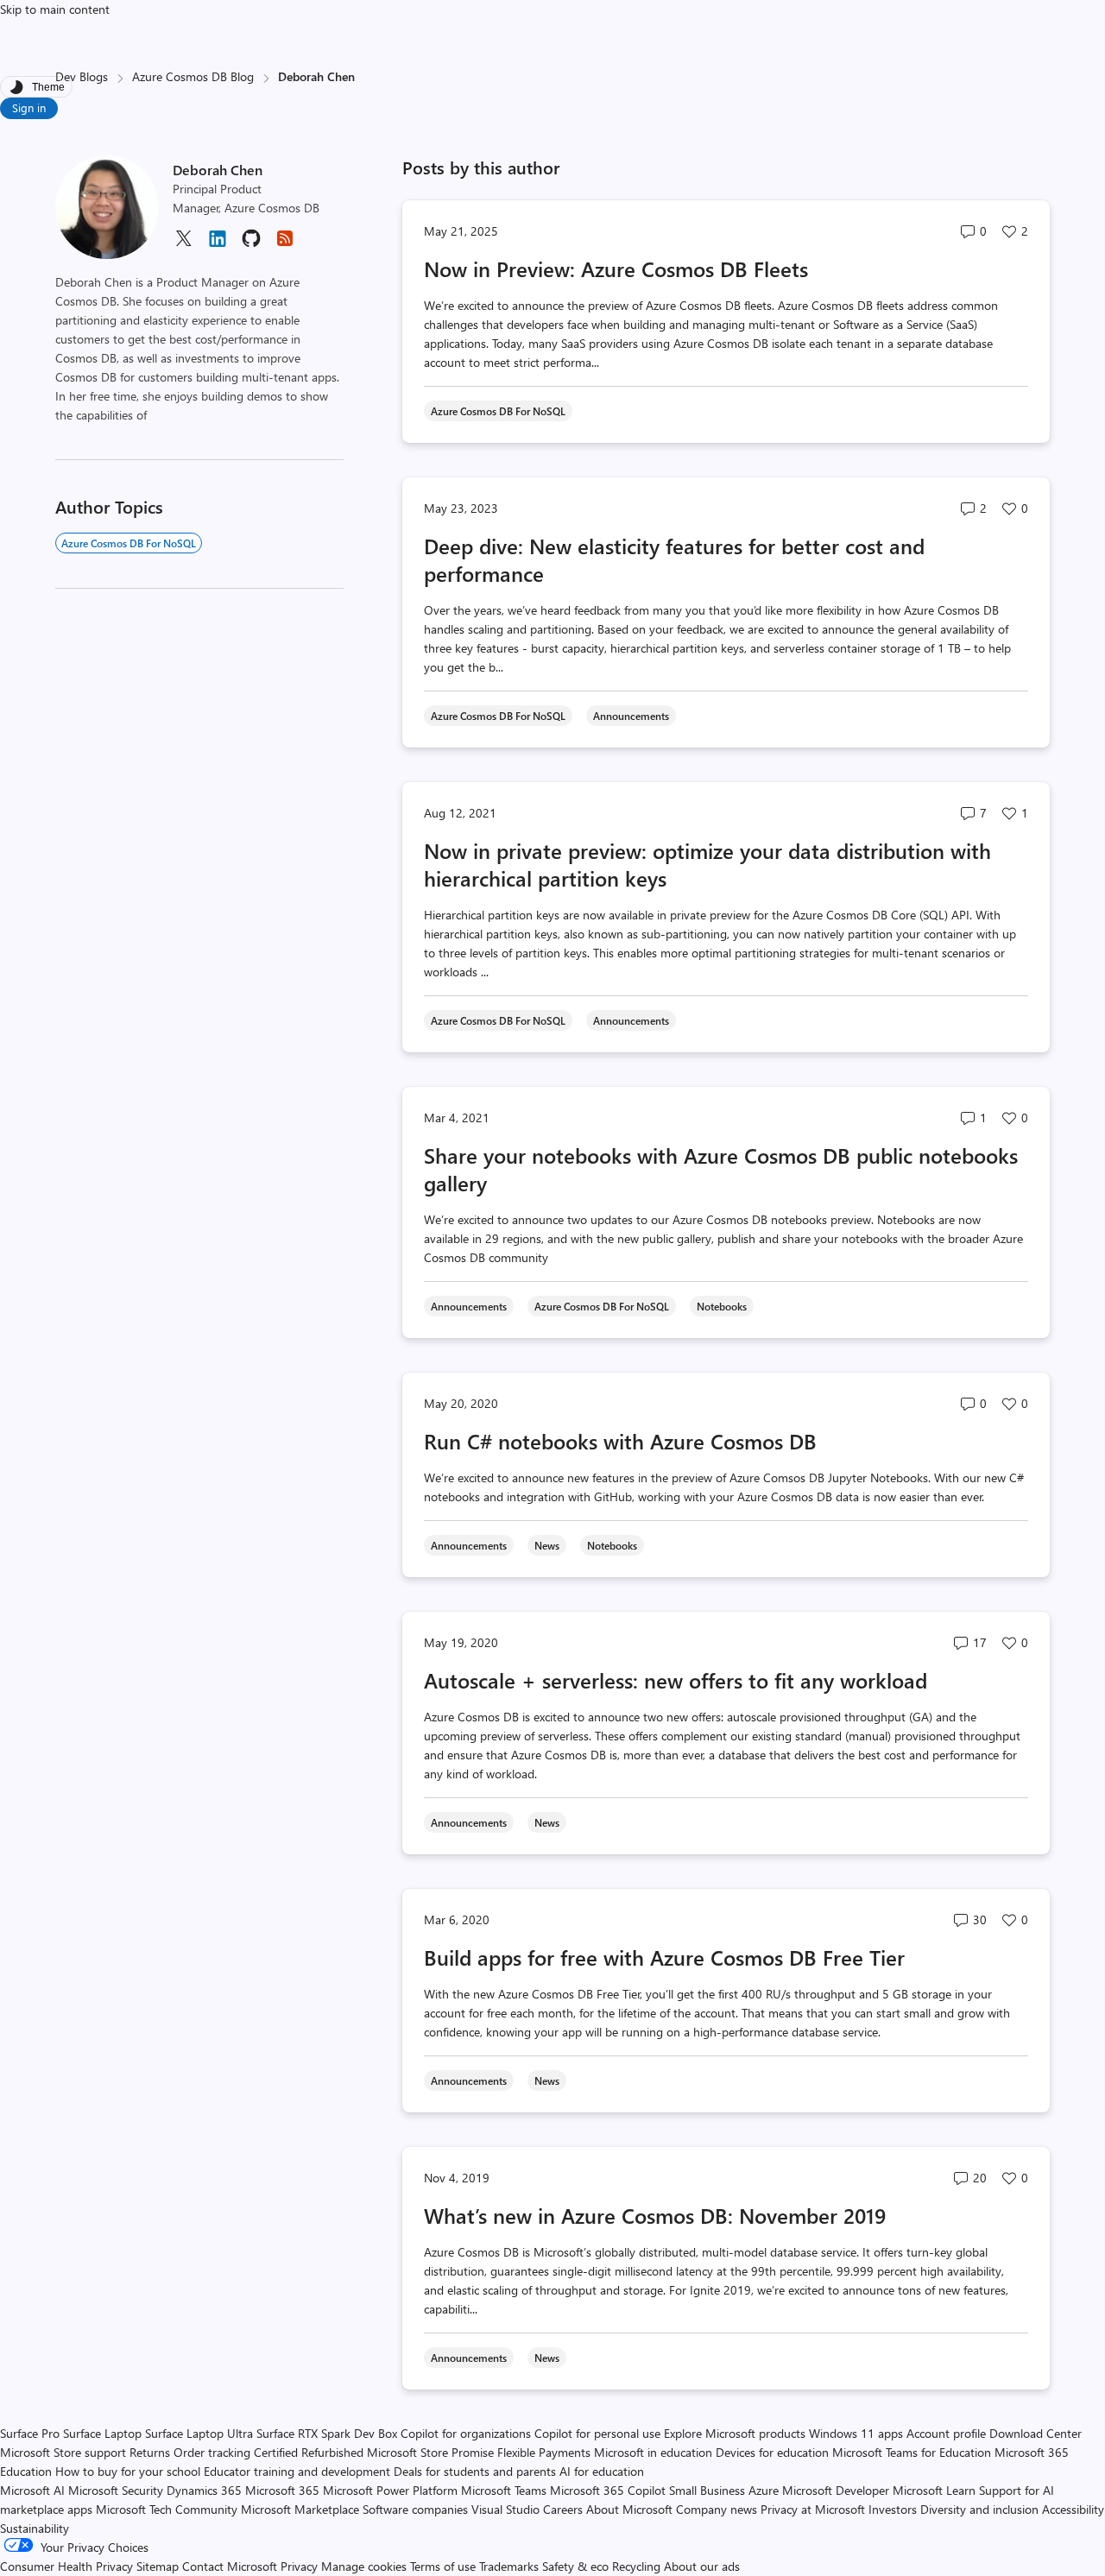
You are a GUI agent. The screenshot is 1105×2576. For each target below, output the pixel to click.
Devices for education (772, 2452)
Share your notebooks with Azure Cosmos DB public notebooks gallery (721, 1169)
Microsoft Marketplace (300, 2509)
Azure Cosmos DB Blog (193, 76)
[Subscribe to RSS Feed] (285, 244)
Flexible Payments (544, 2452)
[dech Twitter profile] (183, 244)
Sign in (29, 107)
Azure (764, 2490)
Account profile (946, 2433)
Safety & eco (575, 2566)
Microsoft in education (653, 2452)
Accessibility (1073, 2509)
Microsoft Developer (836, 2490)
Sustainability (35, 2528)
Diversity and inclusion (979, 2509)
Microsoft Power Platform (390, 2490)
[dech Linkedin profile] (218, 245)
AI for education (602, 2471)
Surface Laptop (102, 2433)
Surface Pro (30, 2433)
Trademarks (509, 2566)
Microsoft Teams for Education (912, 2452)
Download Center (1036, 2433)
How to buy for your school (128, 2471)
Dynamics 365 (204, 2490)
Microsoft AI (32, 2490)
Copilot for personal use (597, 2433)
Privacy (301, 2566)
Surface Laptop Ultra (199, 2433)
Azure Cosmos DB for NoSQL (129, 543)
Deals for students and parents (475, 2471)
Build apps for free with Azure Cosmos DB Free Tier (664, 1957)
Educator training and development (297, 2471)
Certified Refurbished (309, 2452)
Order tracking (212, 2452)
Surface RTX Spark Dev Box (327, 2433)
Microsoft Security (116, 2490)
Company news (717, 2509)
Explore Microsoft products (735, 2433)
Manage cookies (364, 2566)
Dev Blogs (82, 76)
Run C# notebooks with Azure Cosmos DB (620, 1441)
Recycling (636, 2566)
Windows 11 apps (856, 2433)
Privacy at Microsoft (813, 2509)
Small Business (707, 2490)
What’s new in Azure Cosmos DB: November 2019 (655, 2215)
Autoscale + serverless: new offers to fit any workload (676, 1680)
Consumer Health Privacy (66, 2566)
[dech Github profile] (251, 244)
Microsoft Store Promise (430, 2452)
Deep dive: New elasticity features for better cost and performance (674, 559)
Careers (563, 2509)
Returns (150, 2452)
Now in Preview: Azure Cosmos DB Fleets (616, 268)
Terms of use (443, 2566)
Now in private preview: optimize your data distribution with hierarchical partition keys (707, 864)
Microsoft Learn (934, 2490)
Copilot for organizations (466, 2433)
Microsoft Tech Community (167, 2509)
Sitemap (158, 2566)
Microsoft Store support (63, 2452)
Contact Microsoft (230, 2566)
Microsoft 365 (282, 2490)
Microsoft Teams (504, 2490)
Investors (893, 2509)
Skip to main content (55, 9)
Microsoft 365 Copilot (608, 2490)
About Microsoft (629, 2509)
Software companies (415, 2509)
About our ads (702, 2566)
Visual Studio (505, 2509)
